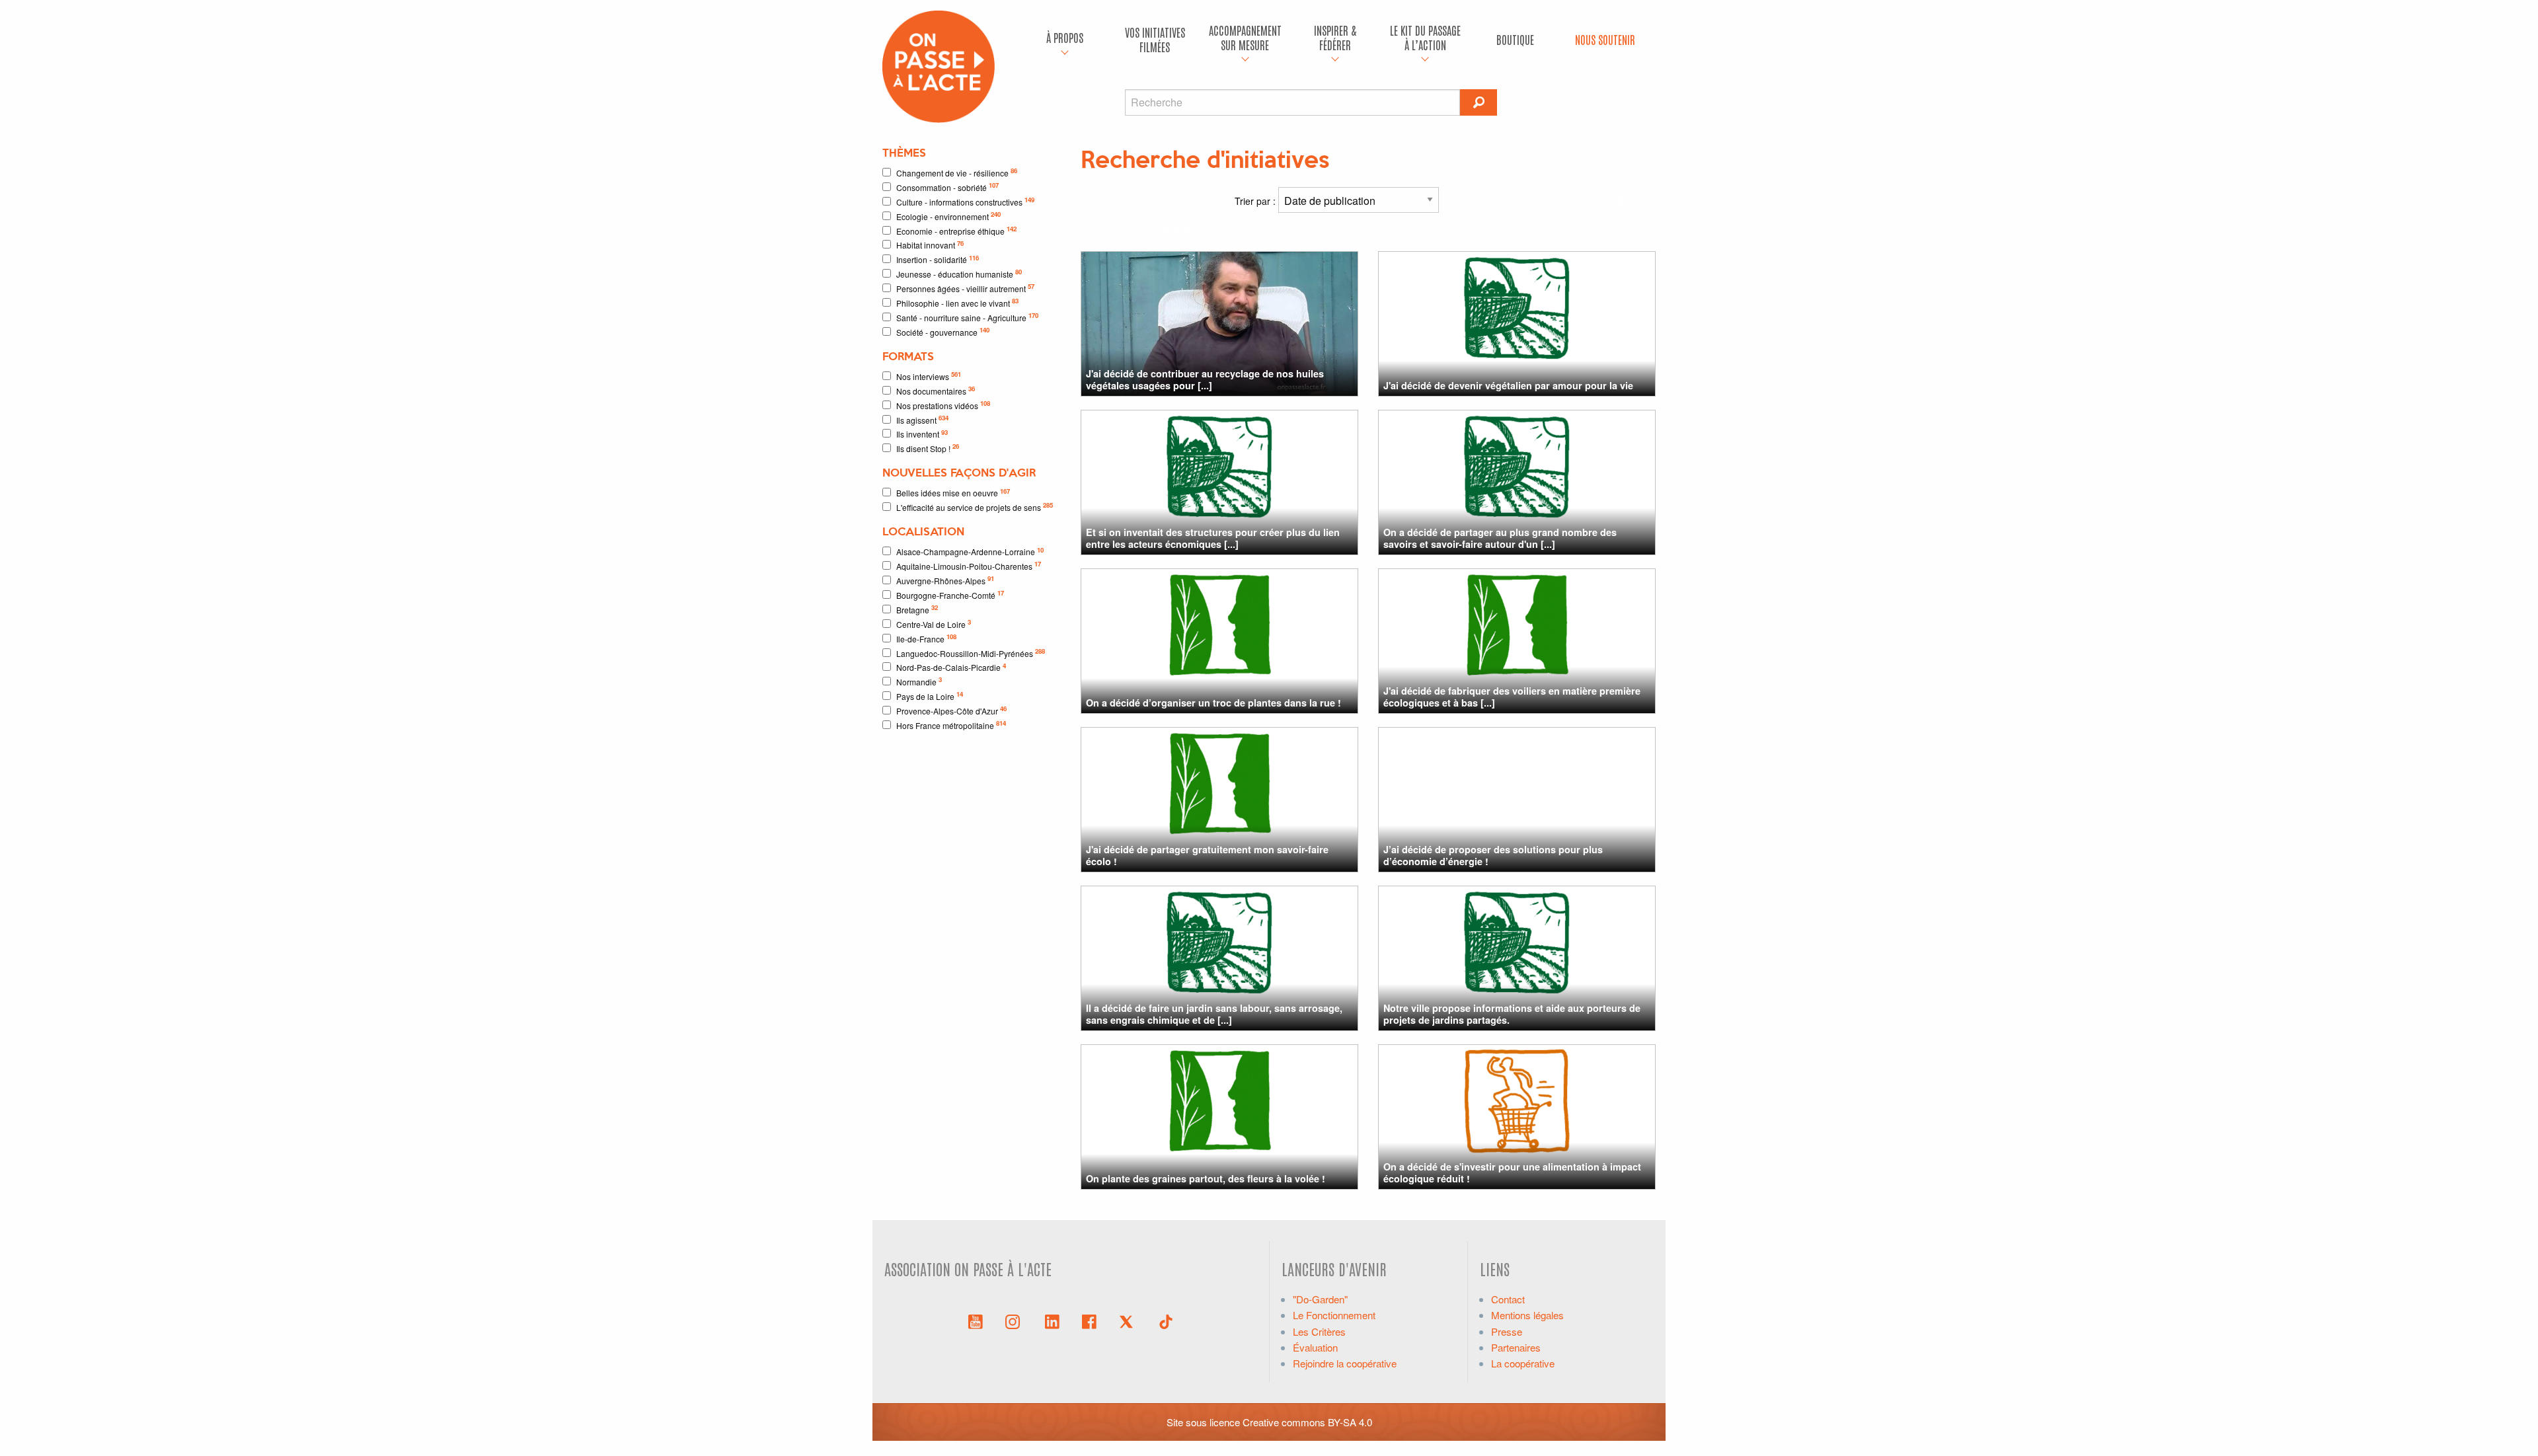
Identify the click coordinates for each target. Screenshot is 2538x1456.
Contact (1508, 1299)
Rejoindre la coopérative (1345, 1363)
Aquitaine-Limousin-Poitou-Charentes (969, 565)
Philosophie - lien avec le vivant (957, 302)
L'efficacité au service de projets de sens (975, 507)
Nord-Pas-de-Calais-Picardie (951, 667)
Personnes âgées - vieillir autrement (965, 288)
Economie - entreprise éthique (956, 230)
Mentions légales (1527, 1315)
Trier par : (1256, 201)
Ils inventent (922, 434)
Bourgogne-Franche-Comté (950, 594)
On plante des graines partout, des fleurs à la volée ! (1206, 1178)
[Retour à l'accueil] (939, 65)
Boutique (1515, 39)
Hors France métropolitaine (951, 725)
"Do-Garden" (1320, 1299)
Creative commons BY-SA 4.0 (1307, 1422)
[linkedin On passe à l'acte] (1052, 1321)
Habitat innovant (930, 245)
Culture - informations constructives (965, 201)
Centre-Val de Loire (934, 624)
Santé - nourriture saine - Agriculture (967, 317)
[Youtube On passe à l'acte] (976, 1321)
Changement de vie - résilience (957, 172)
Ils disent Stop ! (928, 448)
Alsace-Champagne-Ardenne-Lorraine (970, 552)
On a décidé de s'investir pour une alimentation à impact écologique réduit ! (1512, 1172)
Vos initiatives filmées (1155, 39)
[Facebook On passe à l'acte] (1089, 1321)
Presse (1507, 1331)
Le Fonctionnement (1334, 1315)
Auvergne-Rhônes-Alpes (945, 580)
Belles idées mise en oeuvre (953, 493)
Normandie (919, 681)
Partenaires (1516, 1347)
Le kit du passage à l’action (1425, 37)
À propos (1065, 37)
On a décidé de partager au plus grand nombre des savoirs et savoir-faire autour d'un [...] (1500, 538)
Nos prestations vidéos (943, 405)
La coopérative (1523, 1363)
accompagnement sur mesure (1245, 37)
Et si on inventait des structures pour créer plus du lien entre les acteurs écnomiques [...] (1213, 538)
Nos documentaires (936, 390)
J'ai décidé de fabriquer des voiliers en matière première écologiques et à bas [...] (1512, 696)
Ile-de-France (926, 638)
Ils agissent (922, 419)
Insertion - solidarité (938, 259)
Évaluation (1315, 1347)
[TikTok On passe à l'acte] (1166, 1321)
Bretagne (917, 609)
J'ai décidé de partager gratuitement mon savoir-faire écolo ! (1207, 855)
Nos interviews (929, 376)
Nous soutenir (1605, 39)
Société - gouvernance (943, 331)
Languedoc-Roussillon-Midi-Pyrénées (971, 653)
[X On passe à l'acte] (1129, 1321)
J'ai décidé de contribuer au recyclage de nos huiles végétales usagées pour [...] (1205, 379)
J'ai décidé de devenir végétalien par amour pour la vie (1508, 385)
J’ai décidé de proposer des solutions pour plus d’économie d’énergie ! (1493, 855)
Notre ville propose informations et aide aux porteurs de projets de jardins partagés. (1512, 1014)
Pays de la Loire (930, 696)
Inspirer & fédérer (1335, 37)
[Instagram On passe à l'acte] (1015, 1321)
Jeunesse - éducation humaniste (959, 273)
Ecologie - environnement (948, 216)
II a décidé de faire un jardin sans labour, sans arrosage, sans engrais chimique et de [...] (1214, 1014)
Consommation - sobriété (947, 187)
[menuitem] (1065, 40)
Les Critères (1319, 1331)
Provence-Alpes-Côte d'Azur (951, 710)
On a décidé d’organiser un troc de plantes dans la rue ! (1213, 703)
